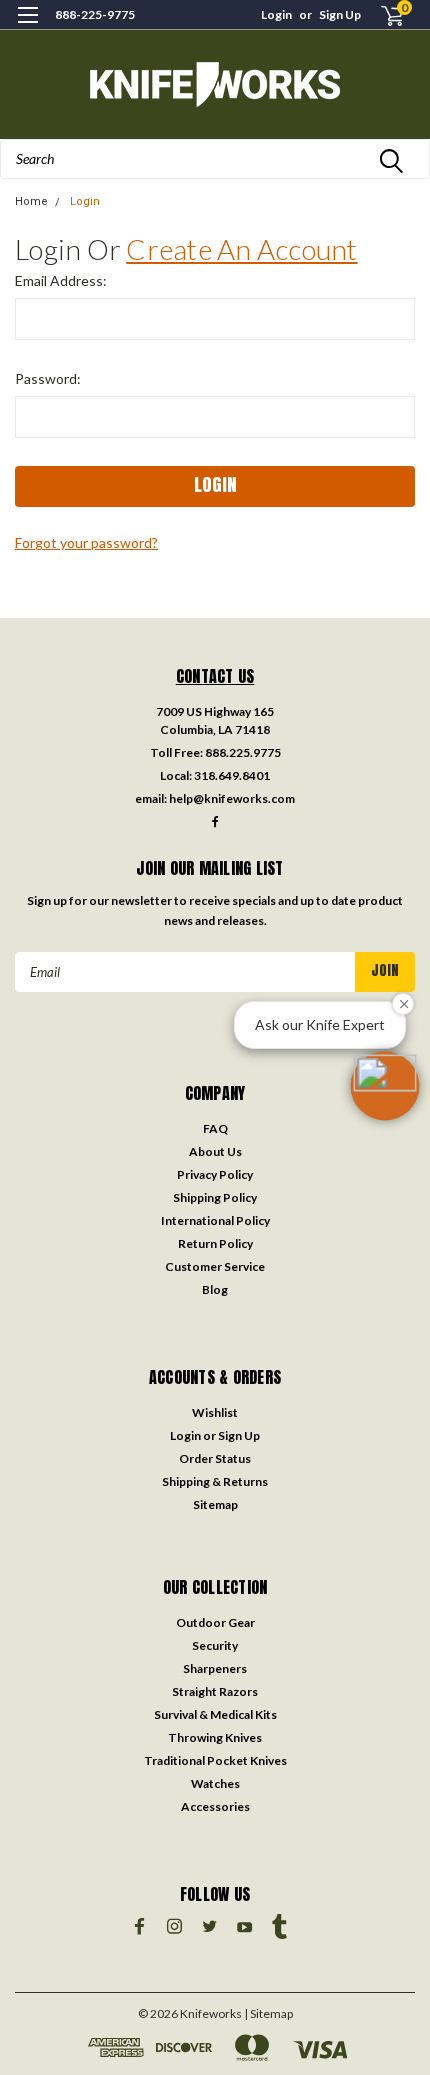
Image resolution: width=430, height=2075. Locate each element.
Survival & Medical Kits (215, 1714)
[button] (385, 1086)
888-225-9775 (95, 14)
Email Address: (61, 280)
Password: (48, 378)
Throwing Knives (215, 1737)
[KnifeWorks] (215, 84)
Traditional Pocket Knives (215, 1760)
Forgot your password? (86, 542)
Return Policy (215, 1243)
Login (276, 14)
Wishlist (215, 1412)
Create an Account (241, 249)
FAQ (215, 1128)
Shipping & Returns (215, 1481)
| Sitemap (268, 2013)
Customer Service (215, 1266)
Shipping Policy (215, 1197)
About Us (215, 1151)
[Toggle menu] (27, 27)
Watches (215, 1783)
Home (31, 201)
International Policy (215, 1220)
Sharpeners (215, 1668)
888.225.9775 (243, 752)
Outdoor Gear (215, 1622)
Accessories (215, 1806)
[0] (381, 15)
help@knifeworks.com (232, 798)
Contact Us (215, 676)
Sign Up (340, 14)
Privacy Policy (215, 1174)
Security (215, 1645)
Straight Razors (215, 1691)
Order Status (215, 1458)
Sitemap (215, 1504)
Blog (215, 1289)
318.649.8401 (232, 775)
